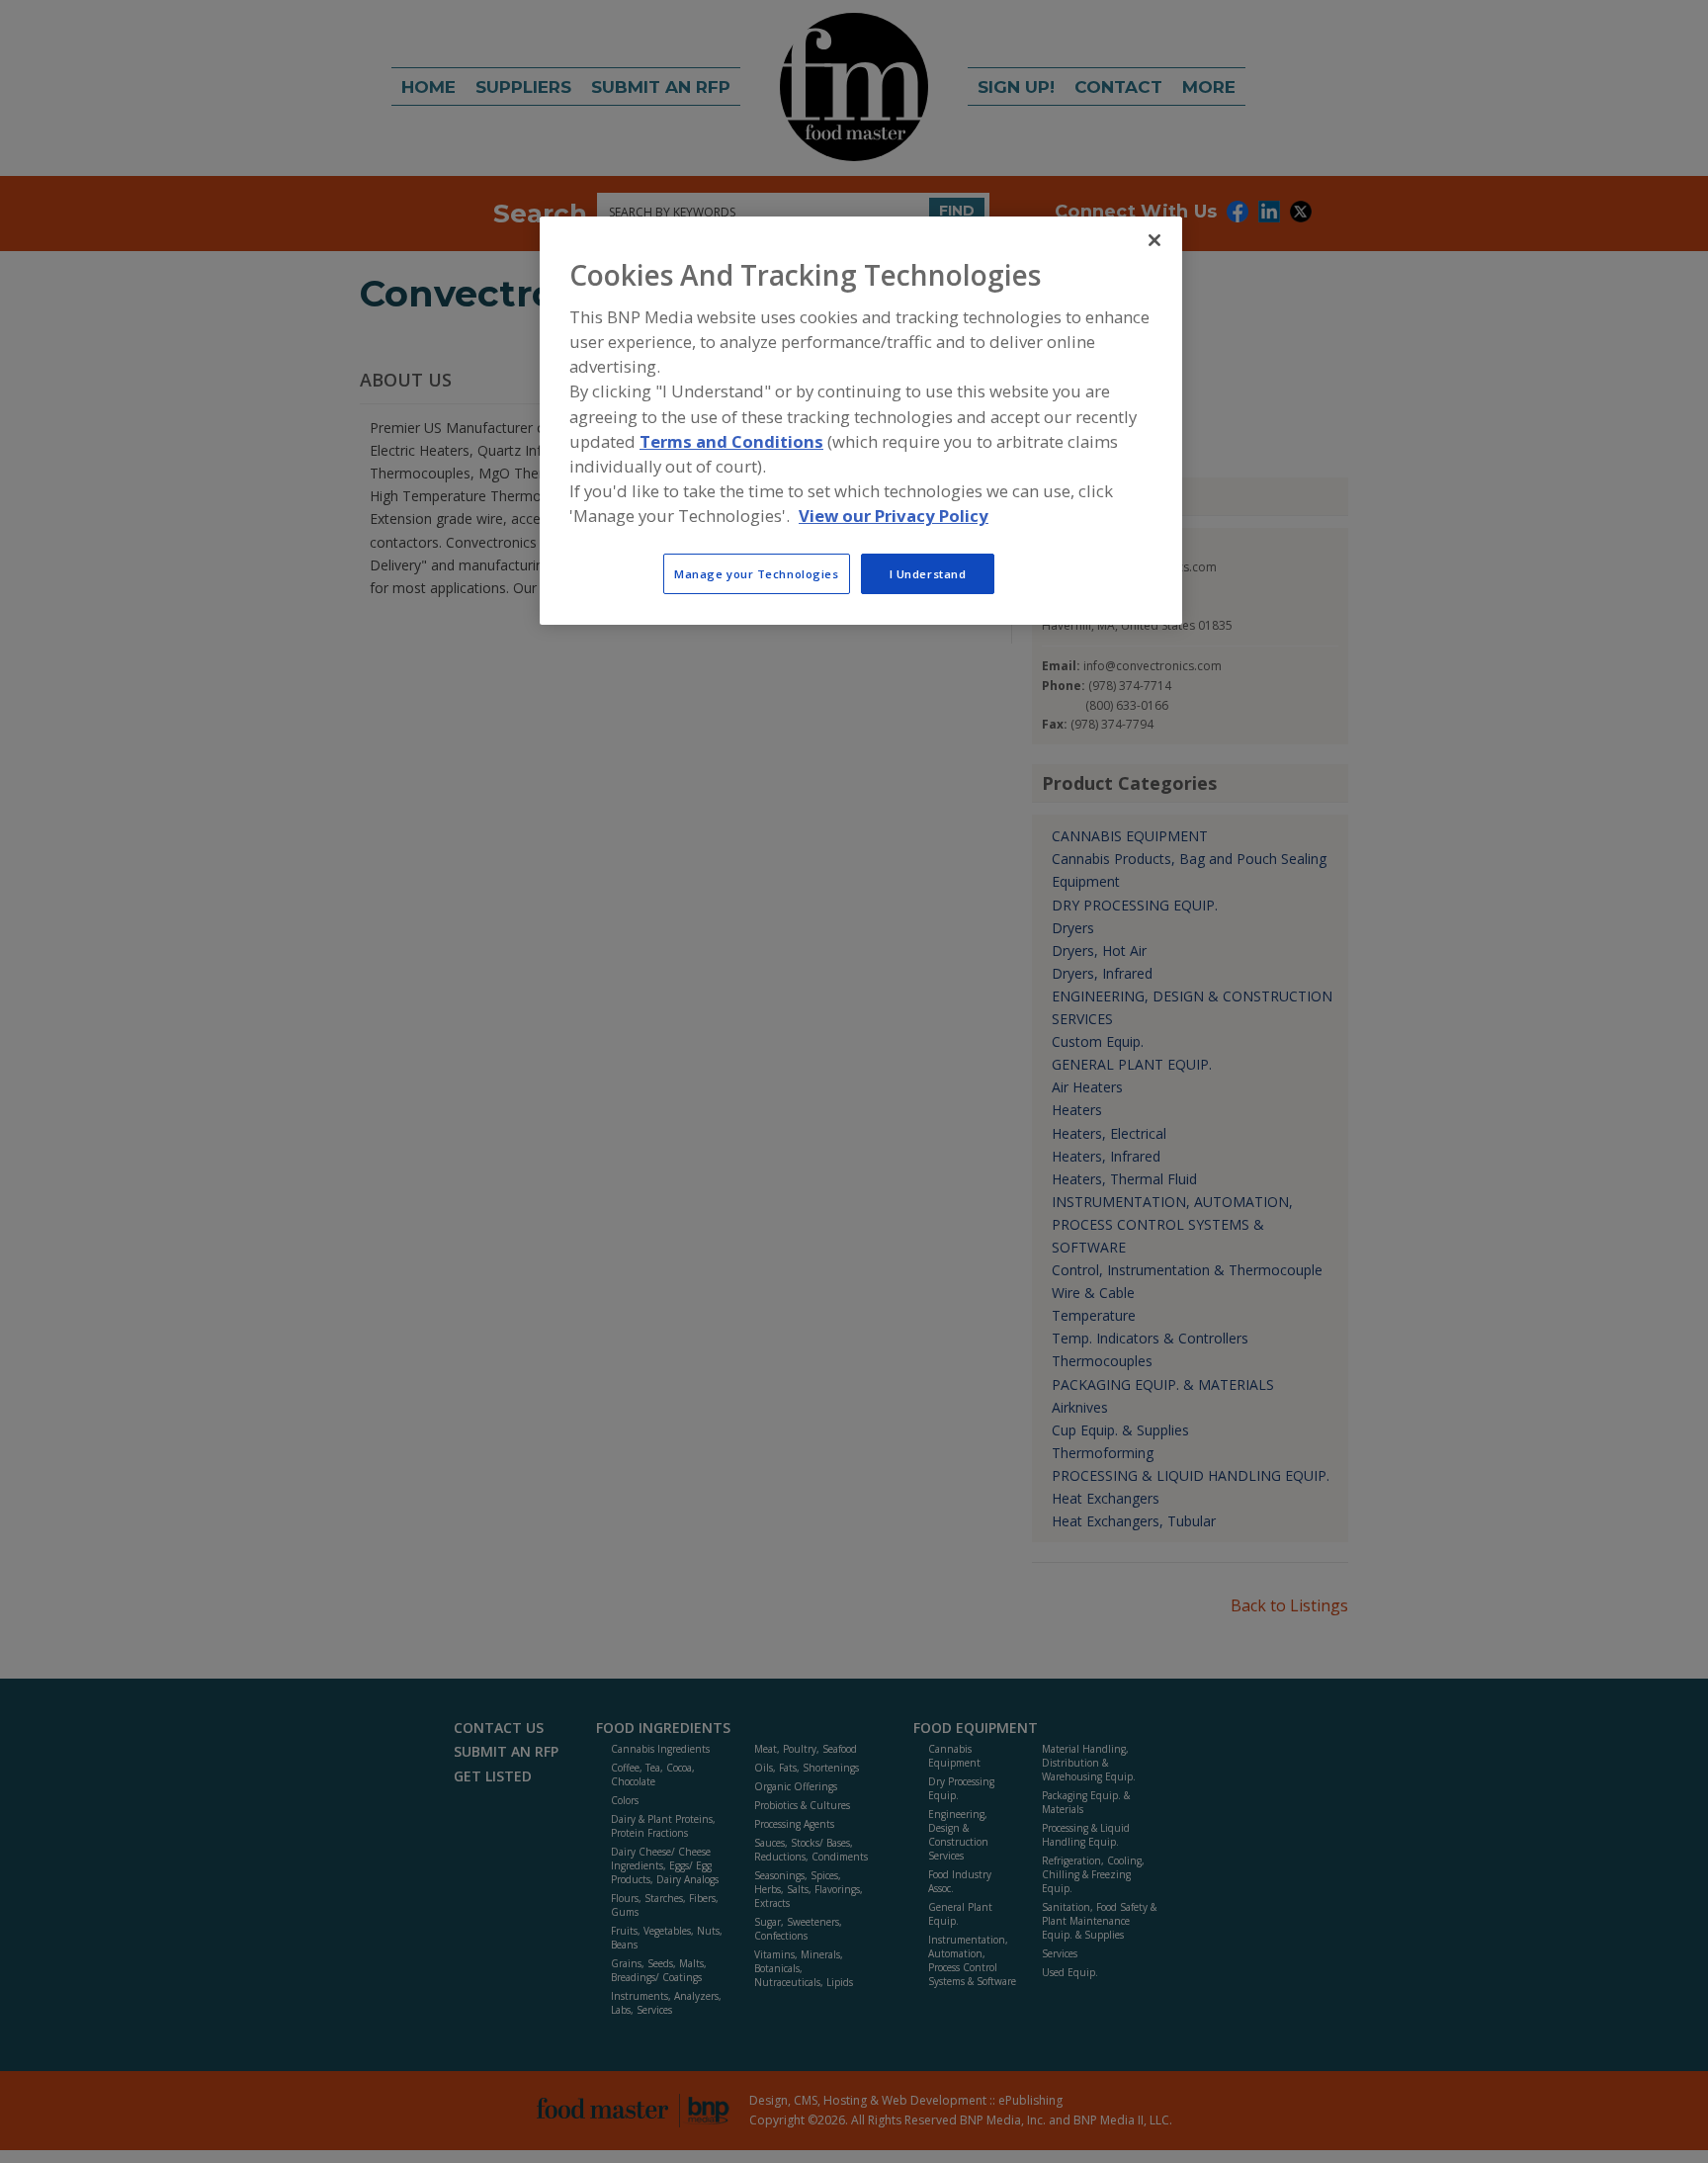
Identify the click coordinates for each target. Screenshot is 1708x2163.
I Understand (928, 574)
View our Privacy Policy (894, 516)
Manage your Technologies (757, 574)
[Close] (1154, 240)
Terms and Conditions (731, 441)
